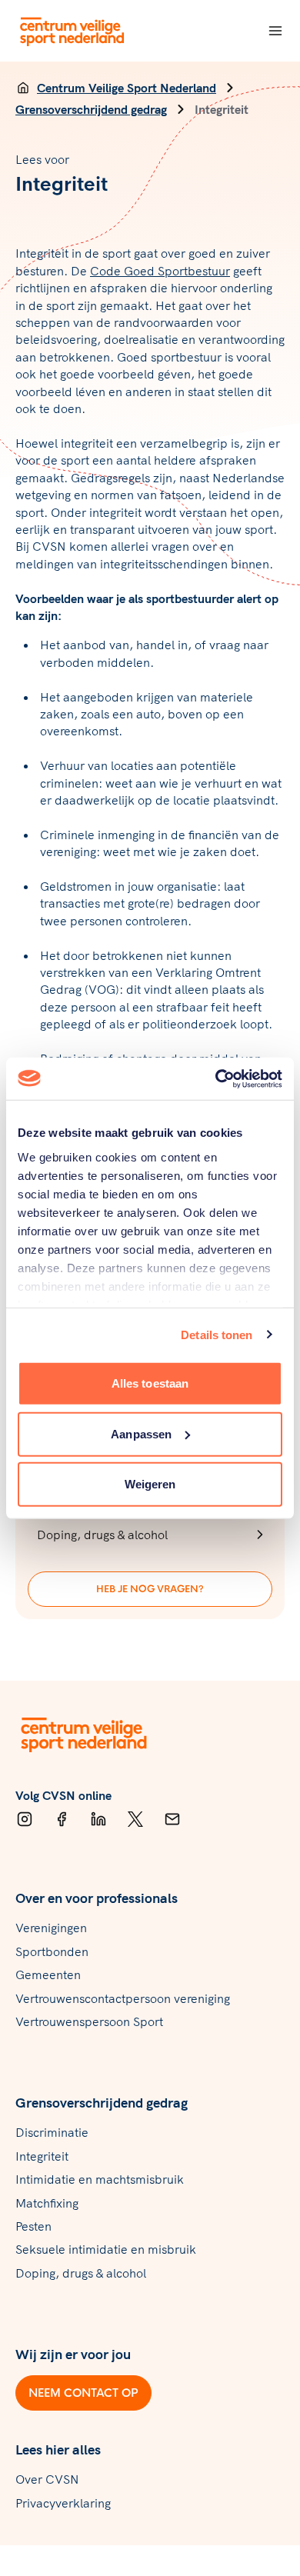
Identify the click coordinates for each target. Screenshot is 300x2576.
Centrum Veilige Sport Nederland (127, 88)
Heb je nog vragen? (150, 1589)
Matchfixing (47, 2203)
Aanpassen (141, 1433)
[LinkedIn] (98, 1819)
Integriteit (42, 2156)
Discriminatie (52, 2132)
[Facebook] (62, 1819)
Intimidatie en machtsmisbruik (100, 2179)
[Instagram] (25, 1819)
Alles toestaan (150, 1383)
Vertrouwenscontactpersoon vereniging (123, 1998)
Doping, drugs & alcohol (81, 2273)
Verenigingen (51, 1928)
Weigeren (150, 1484)
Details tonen (217, 1334)
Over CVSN (47, 2479)
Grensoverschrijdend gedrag (91, 109)
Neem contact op (83, 2393)
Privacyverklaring (63, 2503)
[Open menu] (275, 31)
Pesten (33, 2226)
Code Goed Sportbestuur (160, 271)
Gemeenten (48, 1974)
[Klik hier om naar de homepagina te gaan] (73, 31)
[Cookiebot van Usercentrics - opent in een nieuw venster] (216, 1078)
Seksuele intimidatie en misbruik (106, 2249)
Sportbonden (52, 1951)
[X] (135, 1819)
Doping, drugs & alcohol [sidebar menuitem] (102, 1535)
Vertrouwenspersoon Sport (89, 2021)
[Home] (23, 88)
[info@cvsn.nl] (172, 1819)
